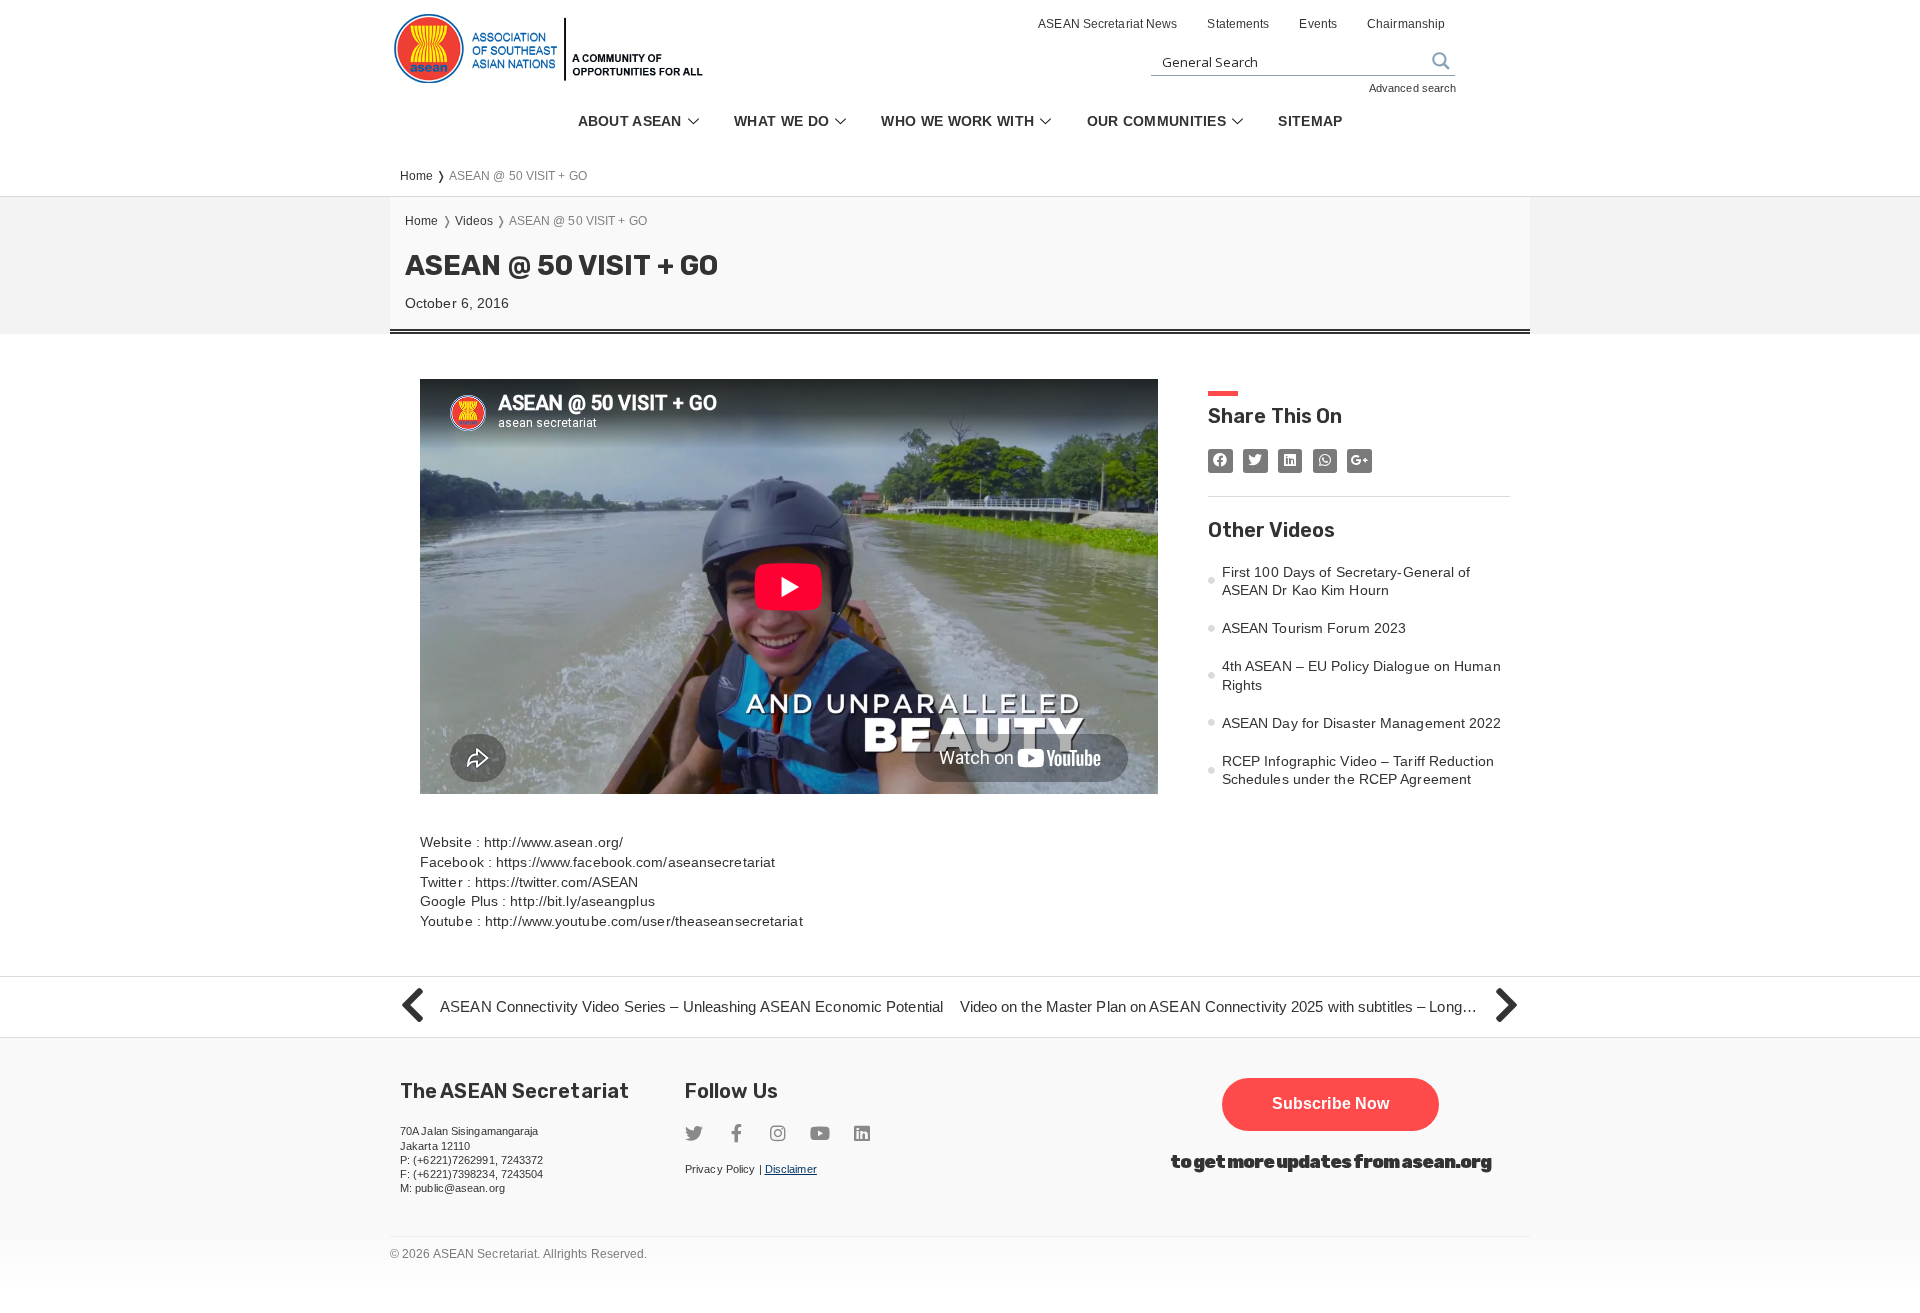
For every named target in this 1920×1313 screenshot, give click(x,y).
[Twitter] (694, 1133)
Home (421, 221)
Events (1318, 24)
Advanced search (1413, 88)
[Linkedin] (862, 1133)
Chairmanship (1406, 24)
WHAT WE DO (781, 121)
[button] (1330, 1104)
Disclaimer (791, 1169)
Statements (1238, 24)
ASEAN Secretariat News (1107, 24)
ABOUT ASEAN (630, 121)
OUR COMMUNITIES (1157, 121)
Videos (474, 221)
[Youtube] (820, 1133)
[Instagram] (778, 1133)
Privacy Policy (720, 1169)
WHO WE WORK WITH (957, 121)
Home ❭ (424, 176)
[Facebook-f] (736, 1133)
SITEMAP (1310, 121)
